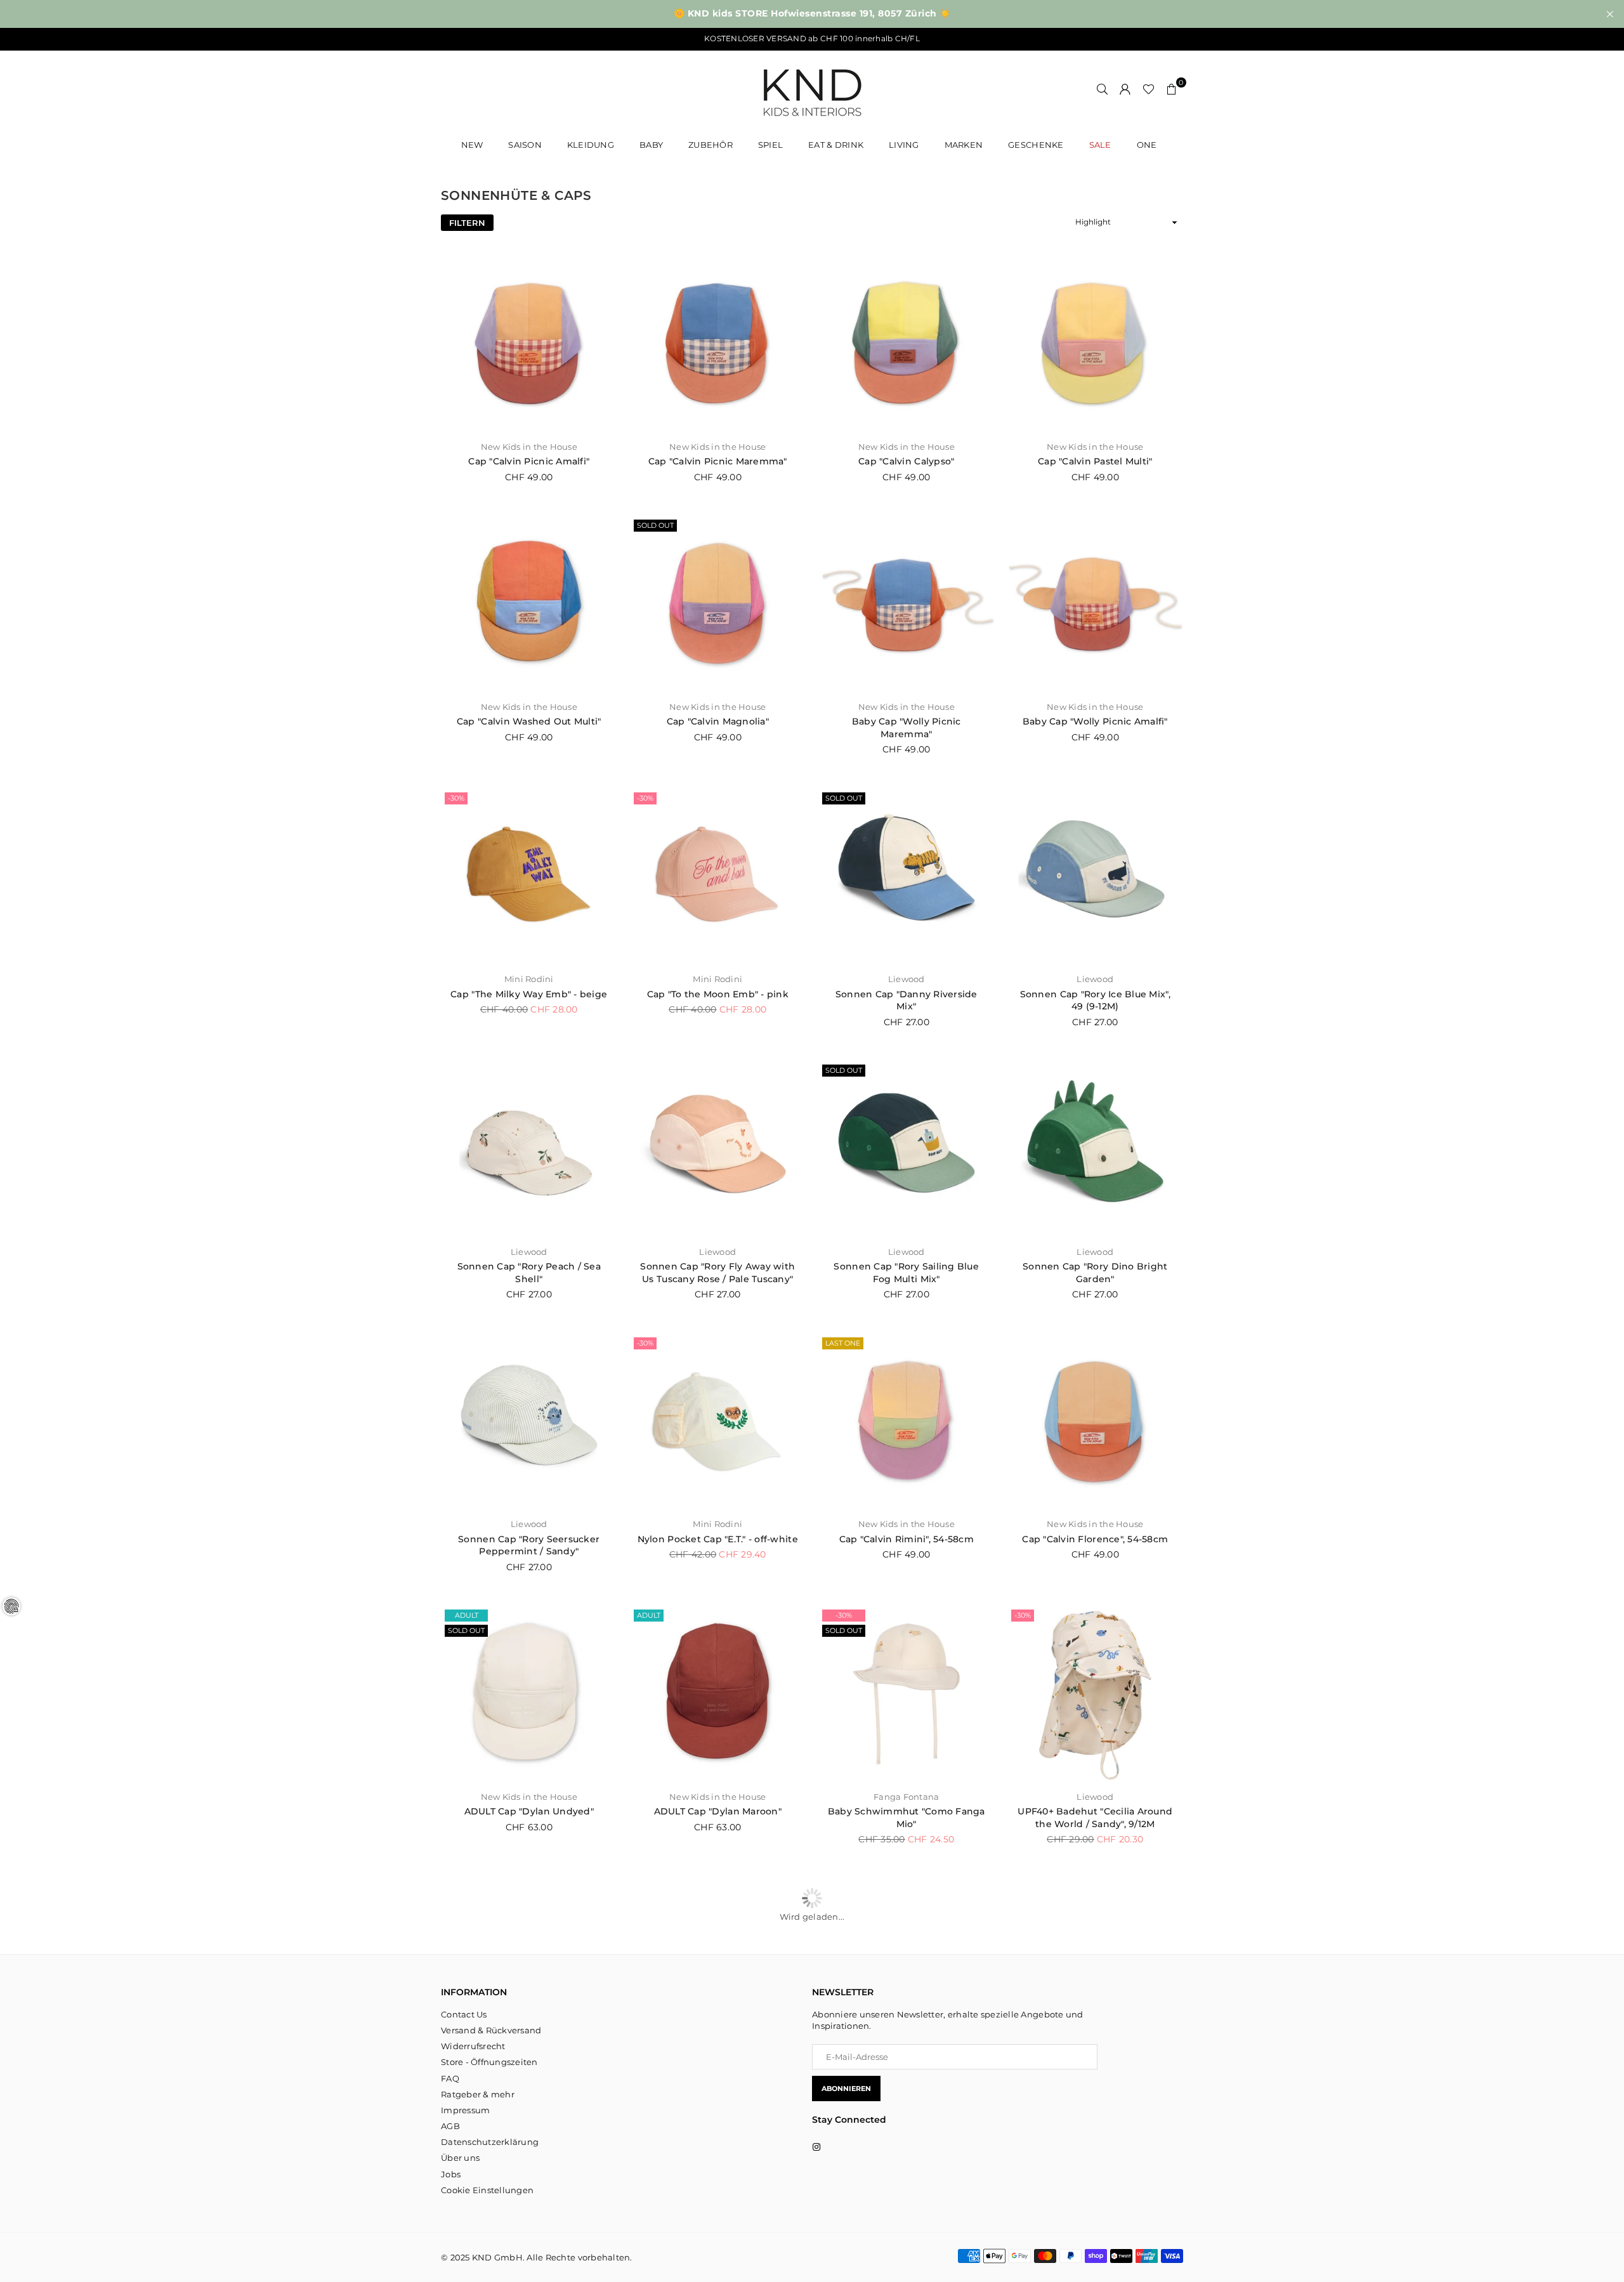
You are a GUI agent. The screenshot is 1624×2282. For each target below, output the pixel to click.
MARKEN (964, 145)
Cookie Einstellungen (487, 2190)
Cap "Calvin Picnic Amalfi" (529, 461)
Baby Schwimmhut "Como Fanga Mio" (907, 1818)
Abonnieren (846, 2089)
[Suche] (1103, 89)
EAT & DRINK (836, 145)
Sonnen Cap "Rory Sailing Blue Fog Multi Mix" (906, 1273)
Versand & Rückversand (491, 2030)
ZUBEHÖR (710, 145)
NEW (472, 145)
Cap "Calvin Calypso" (906, 461)
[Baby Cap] (907, 604)
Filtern (467, 223)
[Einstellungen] (1125, 89)
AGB (450, 2126)
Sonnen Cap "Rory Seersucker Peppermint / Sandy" (529, 1545)
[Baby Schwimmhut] (907, 1694)
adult (467, 1615)
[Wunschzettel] (1149, 89)
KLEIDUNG (591, 145)
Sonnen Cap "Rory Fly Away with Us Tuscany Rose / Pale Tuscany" (717, 1273)
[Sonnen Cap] (907, 877)
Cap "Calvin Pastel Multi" (1095, 461)
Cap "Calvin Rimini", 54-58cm (907, 1539)
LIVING (904, 145)
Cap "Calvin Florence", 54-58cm (1095, 1539)
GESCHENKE (1036, 145)
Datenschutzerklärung (490, 2142)
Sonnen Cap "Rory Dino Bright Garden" (1095, 1273)
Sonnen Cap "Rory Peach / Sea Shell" (529, 1273)
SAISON (525, 145)
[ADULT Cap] (529, 1694)
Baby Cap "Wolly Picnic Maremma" (907, 728)
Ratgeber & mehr (478, 2094)
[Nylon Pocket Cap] (718, 1422)
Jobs (451, 2174)
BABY (651, 145)
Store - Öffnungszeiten (489, 2062)
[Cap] (529, 344)
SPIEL (770, 145)
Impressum (465, 2110)
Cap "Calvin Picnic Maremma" (718, 461)
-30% (456, 798)
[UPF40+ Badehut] (1096, 1694)
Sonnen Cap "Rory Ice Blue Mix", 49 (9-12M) (1095, 1000)
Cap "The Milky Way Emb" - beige (529, 994)
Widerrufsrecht (473, 2046)
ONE (1147, 145)
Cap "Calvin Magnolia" (718, 721)
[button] (1172, 89)
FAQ (450, 2078)
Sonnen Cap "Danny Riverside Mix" (907, 1000)
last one (843, 1343)
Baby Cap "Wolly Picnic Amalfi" (1095, 721)
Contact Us (464, 2014)
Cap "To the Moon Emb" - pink (718, 994)
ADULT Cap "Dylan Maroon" (718, 1811)
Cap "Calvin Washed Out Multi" (529, 721)
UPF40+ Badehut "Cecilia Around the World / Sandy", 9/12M (1095, 1818)
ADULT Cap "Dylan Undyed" (529, 1811)
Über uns (460, 2158)
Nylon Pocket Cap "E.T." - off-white (718, 1539)
